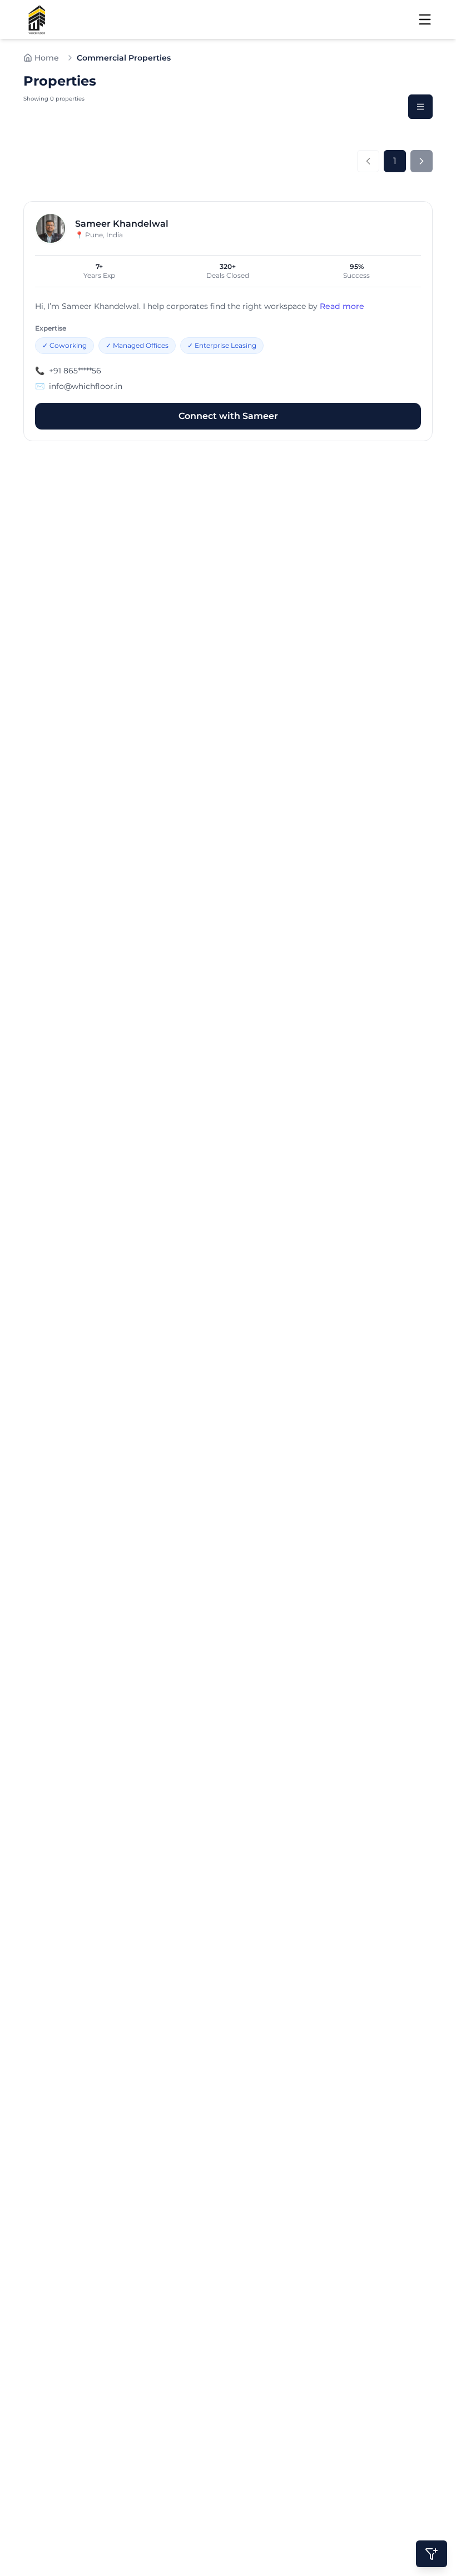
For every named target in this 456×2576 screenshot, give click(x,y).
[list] (420, 107)
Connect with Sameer (228, 416)
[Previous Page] (368, 161)
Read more (342, 306)
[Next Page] (422, 161)
